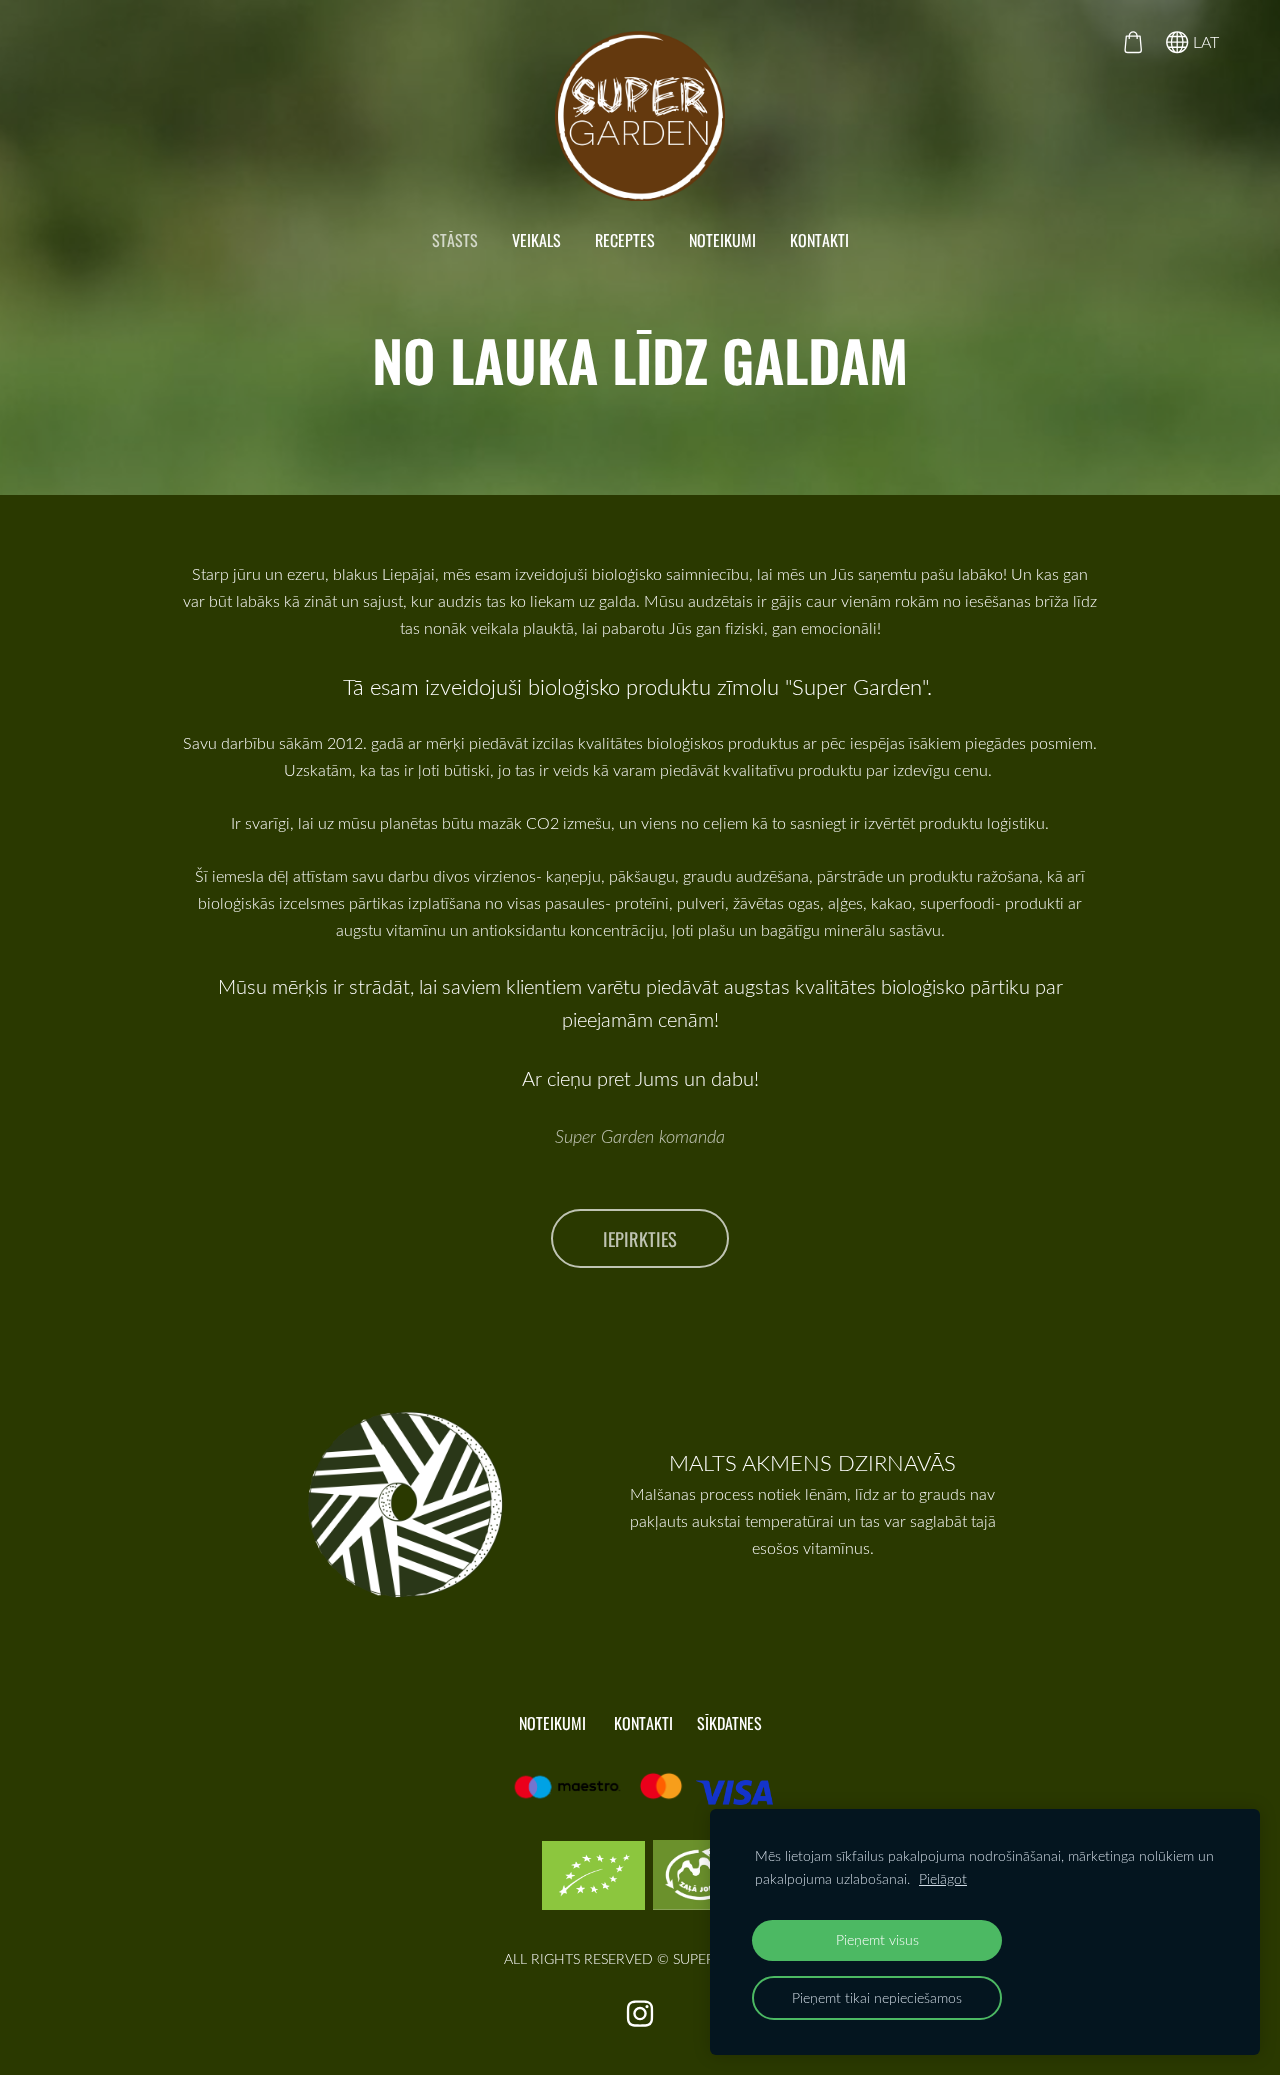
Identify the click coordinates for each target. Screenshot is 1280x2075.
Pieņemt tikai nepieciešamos (877, 1997)
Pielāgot (943, 1878)
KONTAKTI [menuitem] (819, 240)
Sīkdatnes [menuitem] (729, 1723)
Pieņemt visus (877, 1939)
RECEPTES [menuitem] (625, 240)
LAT (1204, 42)
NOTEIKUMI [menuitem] (722, 240)
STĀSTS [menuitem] (455, 240)
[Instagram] (640, 2013)
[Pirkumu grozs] (1132, 42)
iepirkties (640, 1238)
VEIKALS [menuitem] (536, 240)
